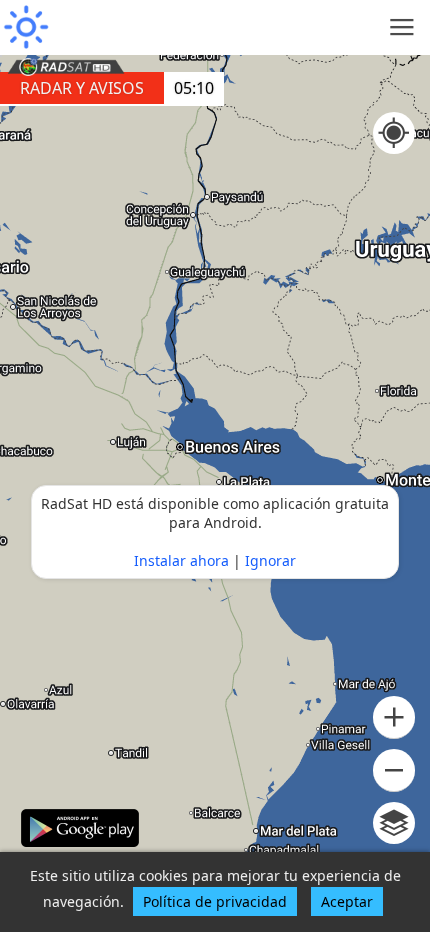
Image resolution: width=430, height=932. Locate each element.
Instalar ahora (181, 560)
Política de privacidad (215, 901)
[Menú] (402, 27)
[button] (394, 717)
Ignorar (270, 560)
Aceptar (347, 901)
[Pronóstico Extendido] (25, 27)
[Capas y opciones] (394, 823)
